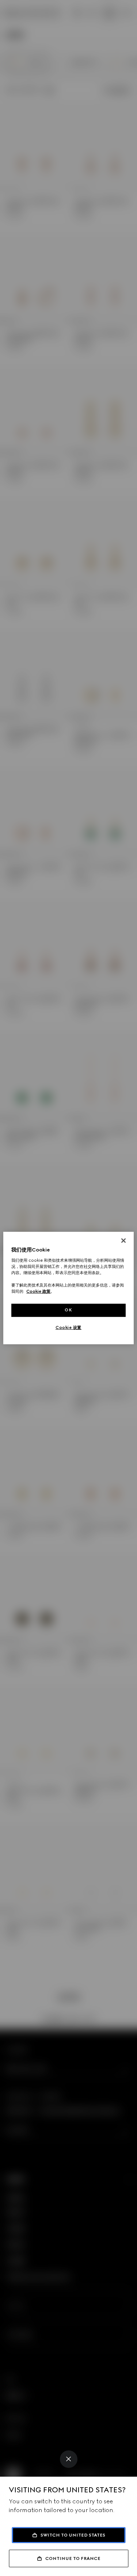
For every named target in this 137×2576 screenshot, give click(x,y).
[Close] (69, 2459)
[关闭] (123, 1241)
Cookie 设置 (68, 1327)
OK (68, 1310)
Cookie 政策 (38, 1291)
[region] (68, 1288)
